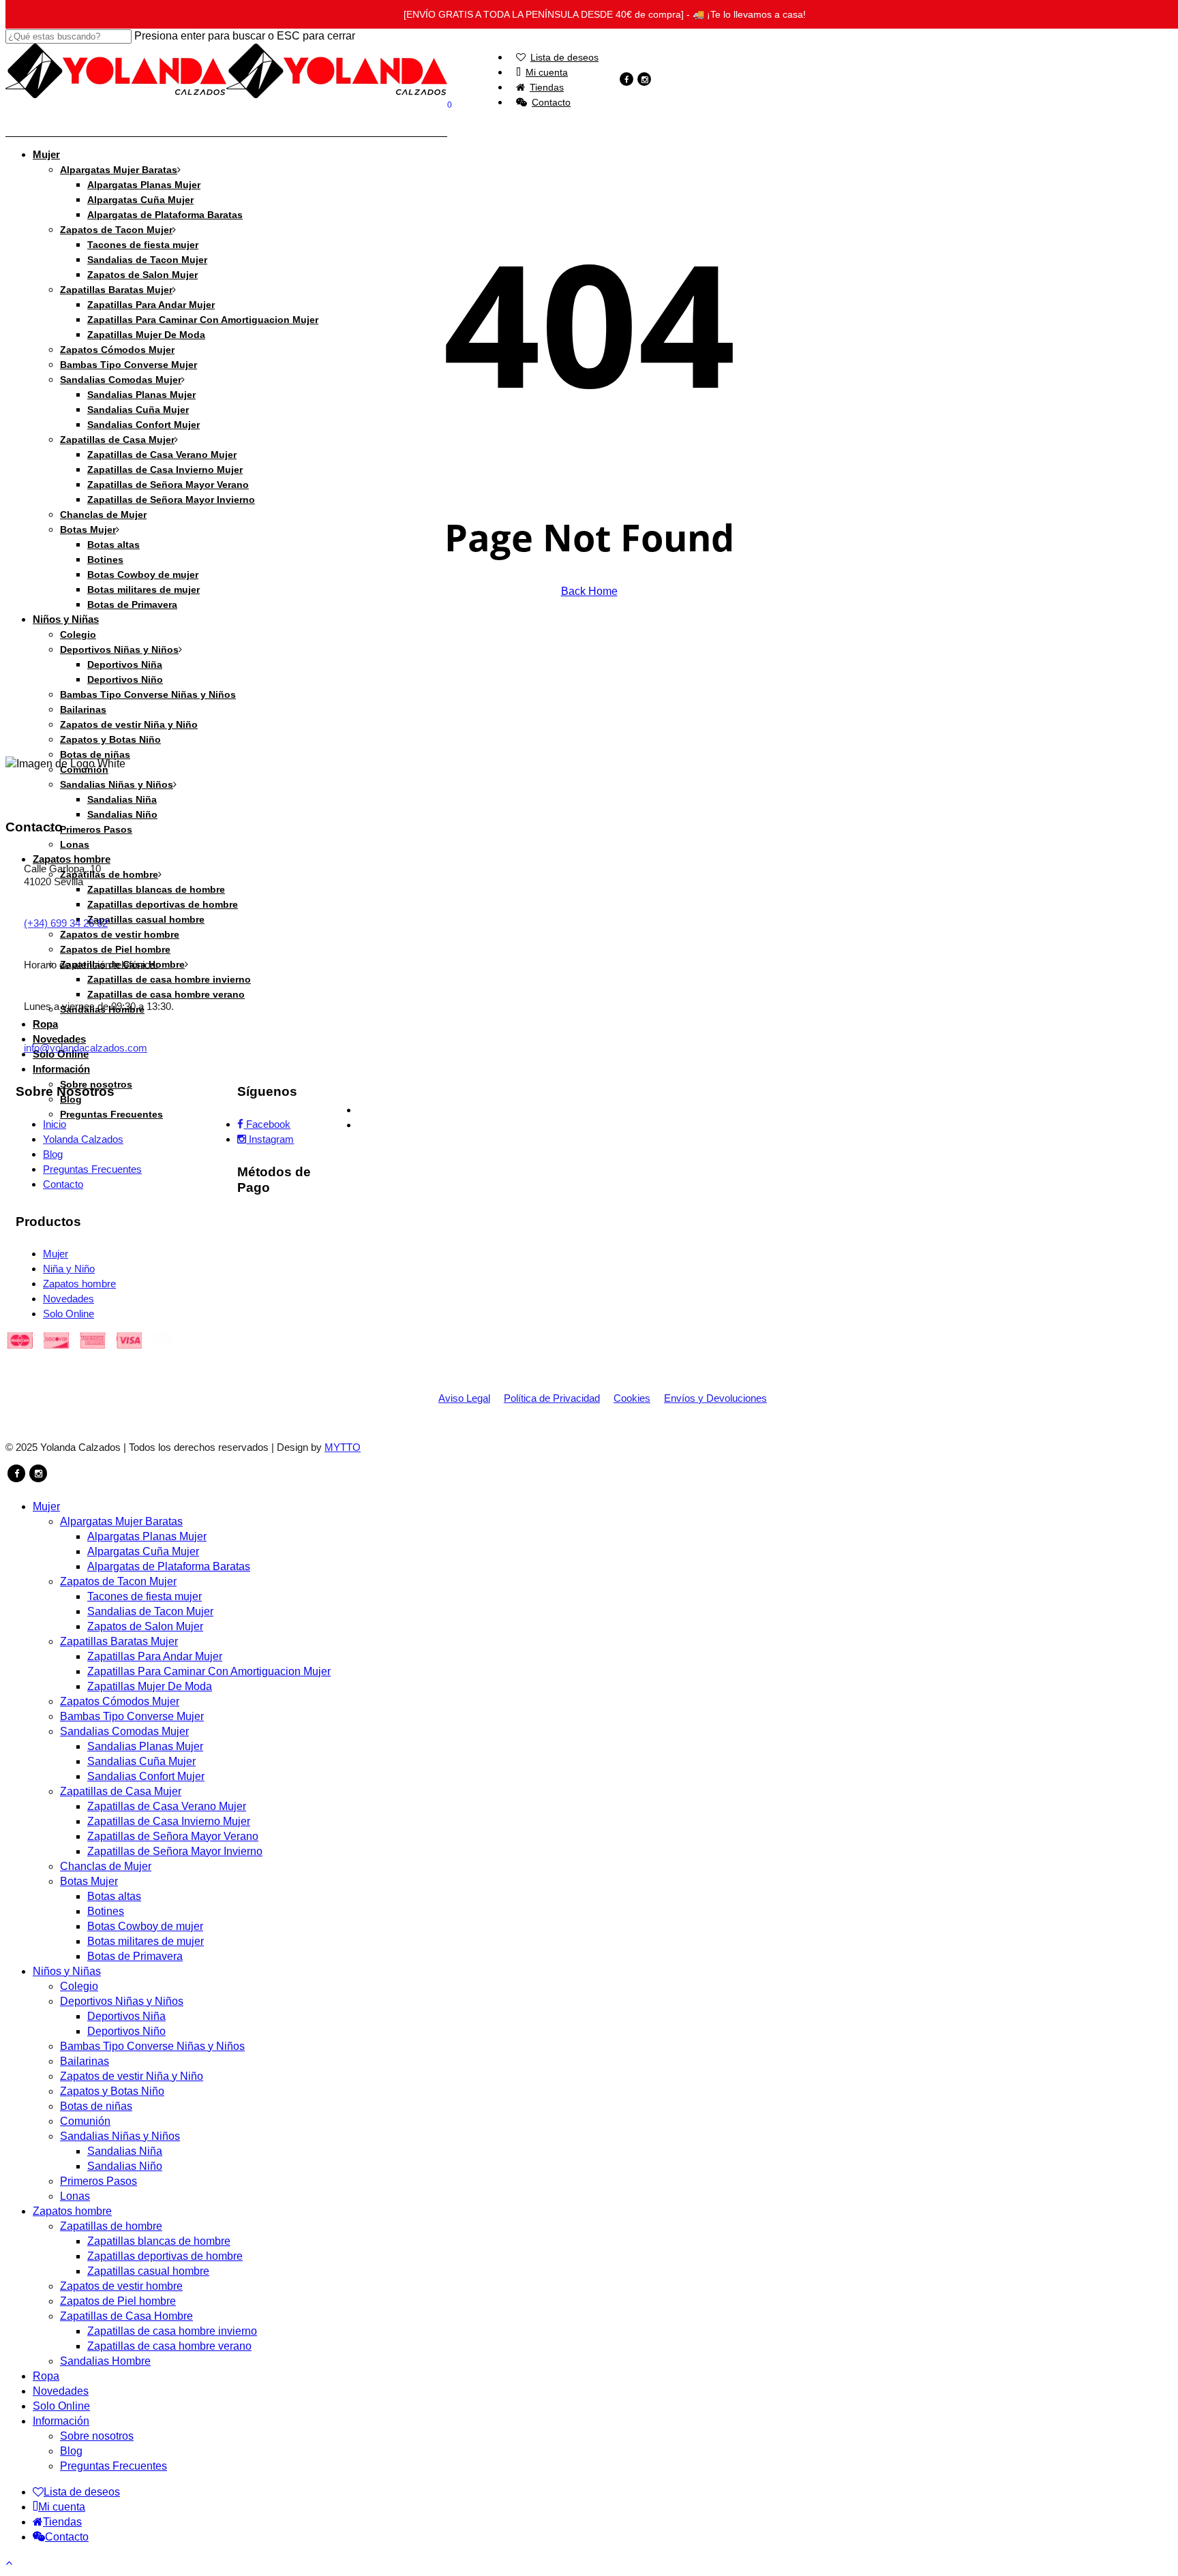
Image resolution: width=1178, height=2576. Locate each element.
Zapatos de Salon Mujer (145, 1626)
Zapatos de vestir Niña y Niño (132, 2076)
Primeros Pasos (99, 2181)
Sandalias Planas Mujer (145, 1746)
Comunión (85, 2121)
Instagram (270, 1139)
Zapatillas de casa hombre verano (169, 2346)
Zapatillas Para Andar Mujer (155, 1656)
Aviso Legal (464, 1398)
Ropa (46, 2376)
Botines (106, 1911)
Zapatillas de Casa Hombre (126, 2316)
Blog (71, 2451)
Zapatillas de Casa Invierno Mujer (169, 1821)
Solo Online (61, 2406)
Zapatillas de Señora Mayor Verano (173, 1836)
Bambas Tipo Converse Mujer (132, 1716)
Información (61, 2421)
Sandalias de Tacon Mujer (150, 1611)
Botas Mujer (89, 1881)
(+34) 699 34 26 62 (66, 923)
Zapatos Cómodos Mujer (120, 1701)
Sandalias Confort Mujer (146, 1776)
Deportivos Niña (126, 2016)
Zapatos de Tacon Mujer (118, 1581)
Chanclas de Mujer (106, 1866)
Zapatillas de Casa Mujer (121, 1791)
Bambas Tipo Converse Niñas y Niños (152, 2046)
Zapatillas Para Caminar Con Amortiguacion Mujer (209, 1671)
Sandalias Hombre (105, 2361)
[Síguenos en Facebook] (16, 1473)
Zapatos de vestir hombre (121, 2286)
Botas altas (114, 1896)
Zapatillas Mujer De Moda (150, 1686)
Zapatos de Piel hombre (118, 2301)
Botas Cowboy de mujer (145, 1926)
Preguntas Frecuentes (114, 2466)
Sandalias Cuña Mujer (141, 1761)
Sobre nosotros (97, 2436)
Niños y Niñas (67, 1971)
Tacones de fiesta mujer (145, 1596)
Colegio (79, 1986)
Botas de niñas (96, 2106)
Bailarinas (85, 2061)
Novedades (61, 2391)
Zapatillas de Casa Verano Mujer (167, 1806)
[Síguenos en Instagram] (38, 1473)
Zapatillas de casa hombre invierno (172, 2331)
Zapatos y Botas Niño (112, 2091)
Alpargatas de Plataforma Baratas (169, 1566)
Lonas (75, 2196)
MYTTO (343, 1447)
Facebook (267, 1124)
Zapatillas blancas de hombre (159, 2241)
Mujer (46, 1506)
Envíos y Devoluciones (715, 1398)
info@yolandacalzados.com (86, 1048)
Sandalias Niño (125, 2166)
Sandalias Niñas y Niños (120, 2136)
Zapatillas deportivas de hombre (165, 2256)
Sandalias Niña (125, 2151)
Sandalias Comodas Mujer (124, 1731)
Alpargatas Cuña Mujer (143, 1551)
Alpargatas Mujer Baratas (121, 1521)
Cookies (632, 1398)
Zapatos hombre (72, 2211)
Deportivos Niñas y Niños (122, 2001)
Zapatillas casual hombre (148, 2271)
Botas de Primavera (135, 1956)
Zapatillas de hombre (111, 2226)
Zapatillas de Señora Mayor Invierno (175, 1851)
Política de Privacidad (552, 1398)
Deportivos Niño (126, 2031)
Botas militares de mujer (146, 1941)
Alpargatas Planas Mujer (147, 1536)
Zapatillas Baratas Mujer (119, 1641)
